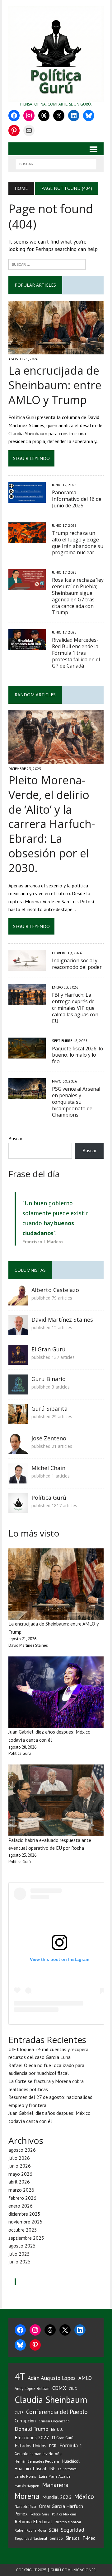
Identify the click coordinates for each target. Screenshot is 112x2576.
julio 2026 (19, 2158)
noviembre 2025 (26, 2222)
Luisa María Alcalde (55, 2476)
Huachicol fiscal (30, 2468)
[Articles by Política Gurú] (18, 1509)
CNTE (19, 2413)
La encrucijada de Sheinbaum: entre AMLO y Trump (55, 385)
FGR (53, 2446)
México (84, 2497)
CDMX (59, 2388)
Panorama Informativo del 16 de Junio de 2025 (77, 499)
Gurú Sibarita (49, 1409)
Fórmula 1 (71, 2445)
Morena (27, 2496)
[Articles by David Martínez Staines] (18, 1331)
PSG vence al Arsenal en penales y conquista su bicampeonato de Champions (76, 1102)
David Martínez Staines (62, 1320)
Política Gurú (49, 1498)
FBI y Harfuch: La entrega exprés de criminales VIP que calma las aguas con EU (75, 1008)
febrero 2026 (22, 2198)
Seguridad (72, 2530)
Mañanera (55, 2485)
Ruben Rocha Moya (30, 2530)
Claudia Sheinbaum (51, 2400)
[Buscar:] (47, 264)
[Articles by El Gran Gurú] (18, 1361)
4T (20, 2376)
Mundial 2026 (57, 2497)
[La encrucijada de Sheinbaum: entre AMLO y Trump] (56, 350)
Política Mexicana (64, 2514)
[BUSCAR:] (56, 163)
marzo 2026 (21, 2190)
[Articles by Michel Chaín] (18, 1479)
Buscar (15, 1138)
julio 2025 (19, 2254)
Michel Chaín (48, 1468)
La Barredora (67, 2469)
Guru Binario (49, 1379)
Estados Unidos (30, 2445)
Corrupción (25, 2421)
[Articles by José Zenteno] (18, 1450)
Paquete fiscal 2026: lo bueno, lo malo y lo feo (77, 1055)
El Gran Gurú (49, 1349)
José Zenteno (49, 1438)
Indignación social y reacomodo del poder (77, 964)
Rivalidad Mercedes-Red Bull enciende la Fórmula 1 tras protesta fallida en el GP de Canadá (76, 653)
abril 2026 (19, 2182)
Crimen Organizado (54, 2421)
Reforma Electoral (33, 2521)
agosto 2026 (22, 2150)
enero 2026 (21, 2206)
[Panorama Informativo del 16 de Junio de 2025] (27, 499)
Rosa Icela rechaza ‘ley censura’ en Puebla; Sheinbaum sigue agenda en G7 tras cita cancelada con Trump (78, 596)
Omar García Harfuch (61, 2506)
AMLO (85, 2378)
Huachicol (71, 2461)
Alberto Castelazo (55, 1290)
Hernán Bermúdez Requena (37, 2461)
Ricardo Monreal (68, 2522)
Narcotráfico (25, 2507)
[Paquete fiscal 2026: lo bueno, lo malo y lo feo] (27, 1054)
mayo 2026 (20, 2174)
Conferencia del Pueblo (57, 2412)
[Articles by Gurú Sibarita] (18, 1420)
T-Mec (89, 2538)
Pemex (21, 2514)
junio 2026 (20, 2166)
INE (52, 2469)
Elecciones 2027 (32, 2437)
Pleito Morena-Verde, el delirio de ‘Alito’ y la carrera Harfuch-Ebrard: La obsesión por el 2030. (52, 824)
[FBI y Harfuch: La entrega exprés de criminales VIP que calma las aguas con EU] (27, 1001)
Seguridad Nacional (31, 2538)
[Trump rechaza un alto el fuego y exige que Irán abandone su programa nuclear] (27, 539)
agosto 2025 (22, 2246)
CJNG (73, 2388)
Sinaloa (73, 2538)
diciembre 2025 (24, 2214)
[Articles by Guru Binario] (18, 1390)
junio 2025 (20, 2262)
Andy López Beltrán (32, 2388)
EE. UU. (57, 2429)
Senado (56, 2538)
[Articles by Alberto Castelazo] (18, 1301)
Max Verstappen (27, 2486)
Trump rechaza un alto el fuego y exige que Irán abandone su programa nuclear (78, 543)
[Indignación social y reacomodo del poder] (27, 967)
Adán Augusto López (52, 2378)
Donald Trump (31, 2429)
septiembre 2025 (26, 2238)
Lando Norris (25, 2476)
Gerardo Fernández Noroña (38, 2454)
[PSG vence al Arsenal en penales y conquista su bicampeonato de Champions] (27, 1095)
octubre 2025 (23, 2230)
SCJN (53, 2530)
